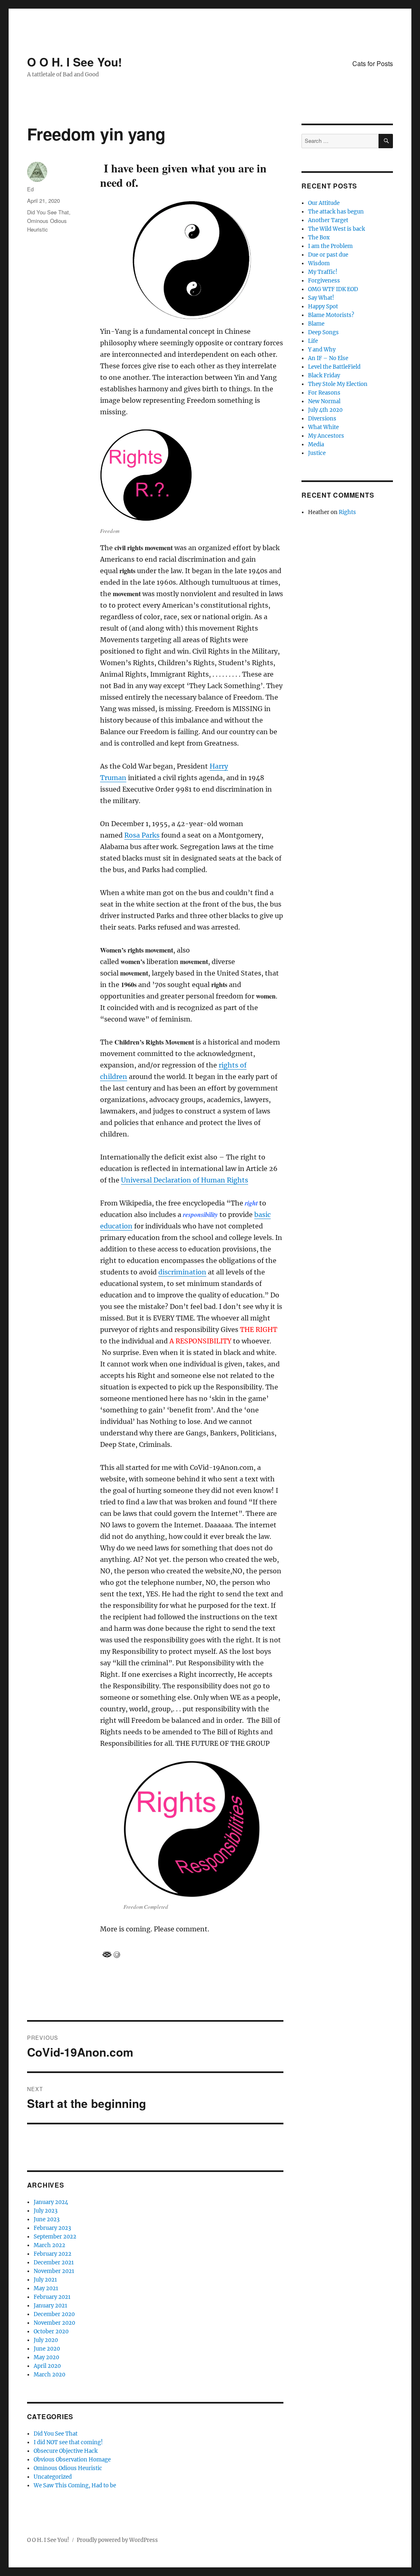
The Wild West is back (337, 229)
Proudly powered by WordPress (117, 2540)
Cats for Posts (373, 63)
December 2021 (54, 2263)
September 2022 (55, 2237)
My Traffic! (323, 272)
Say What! (321, 298)
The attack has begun (336, 212)
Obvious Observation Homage (72, 2460)
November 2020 (54, 2323)
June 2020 (47, 2349)
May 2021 (46, 2288)
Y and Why (322, 350)
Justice (317, 453)
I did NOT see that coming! (68, 2442)
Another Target (328, 220)
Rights (347, 512)
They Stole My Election (338, 384)
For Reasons (324, 393)
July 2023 (46, 2211)
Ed (30, 189)
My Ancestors (326, 436)
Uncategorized (53, 2477)
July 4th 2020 (325, 410)
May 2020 (46, 2357)
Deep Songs (323, 332)
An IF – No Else (328, 358)
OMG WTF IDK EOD (333, 289)
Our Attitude (324, 203)
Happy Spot (323, 307)
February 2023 (52, 2228)
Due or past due (328, 255)
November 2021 (54, 2271)
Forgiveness (324, 281)
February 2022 (52, 2254)
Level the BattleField (334, 367)
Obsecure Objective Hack (66, 2451)
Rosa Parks (142, 835)
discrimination (182, 1272)
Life (313, 341)
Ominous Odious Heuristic (68, 2468)
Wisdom (319, 263)
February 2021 (52, 2297)
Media (316, 444)
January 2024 (51, 2202)
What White (323, 427)
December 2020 (54, 2314)
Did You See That (48, 212)
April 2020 (47, 2366)
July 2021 (45, 2280)
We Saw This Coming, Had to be (75, 2485)
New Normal (324, 401)
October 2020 (51, 2331)
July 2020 (46, 2340)
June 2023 (47, 2219)
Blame (316, 324)
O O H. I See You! (74, 62)
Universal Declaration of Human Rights (185, 1180)
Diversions (322, 419)
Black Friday (324, 375)
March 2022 (49, 2245)
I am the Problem (330, 246)
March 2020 (49, 2375)
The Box (319, 238)
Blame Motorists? (331, 315)
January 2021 (50, 2306)
